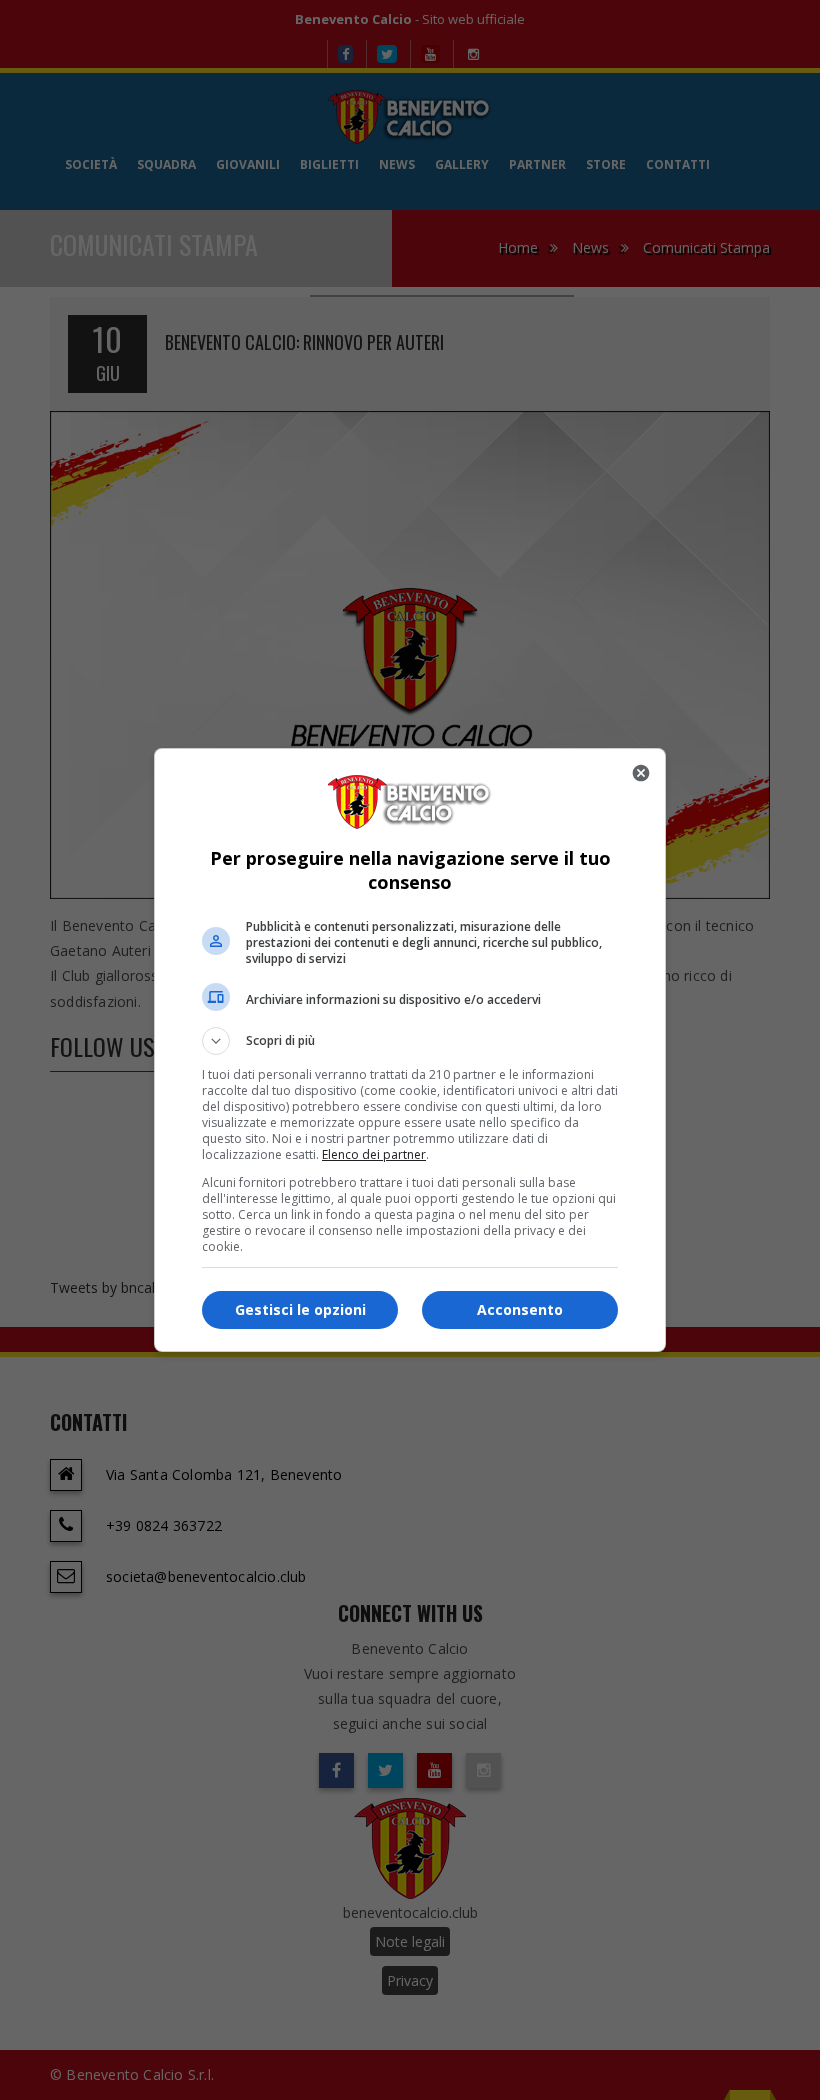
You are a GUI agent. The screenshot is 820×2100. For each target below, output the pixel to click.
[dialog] (410, 1050)
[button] (410, 1041)
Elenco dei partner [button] (374, 1154)
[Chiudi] (641, 773)
